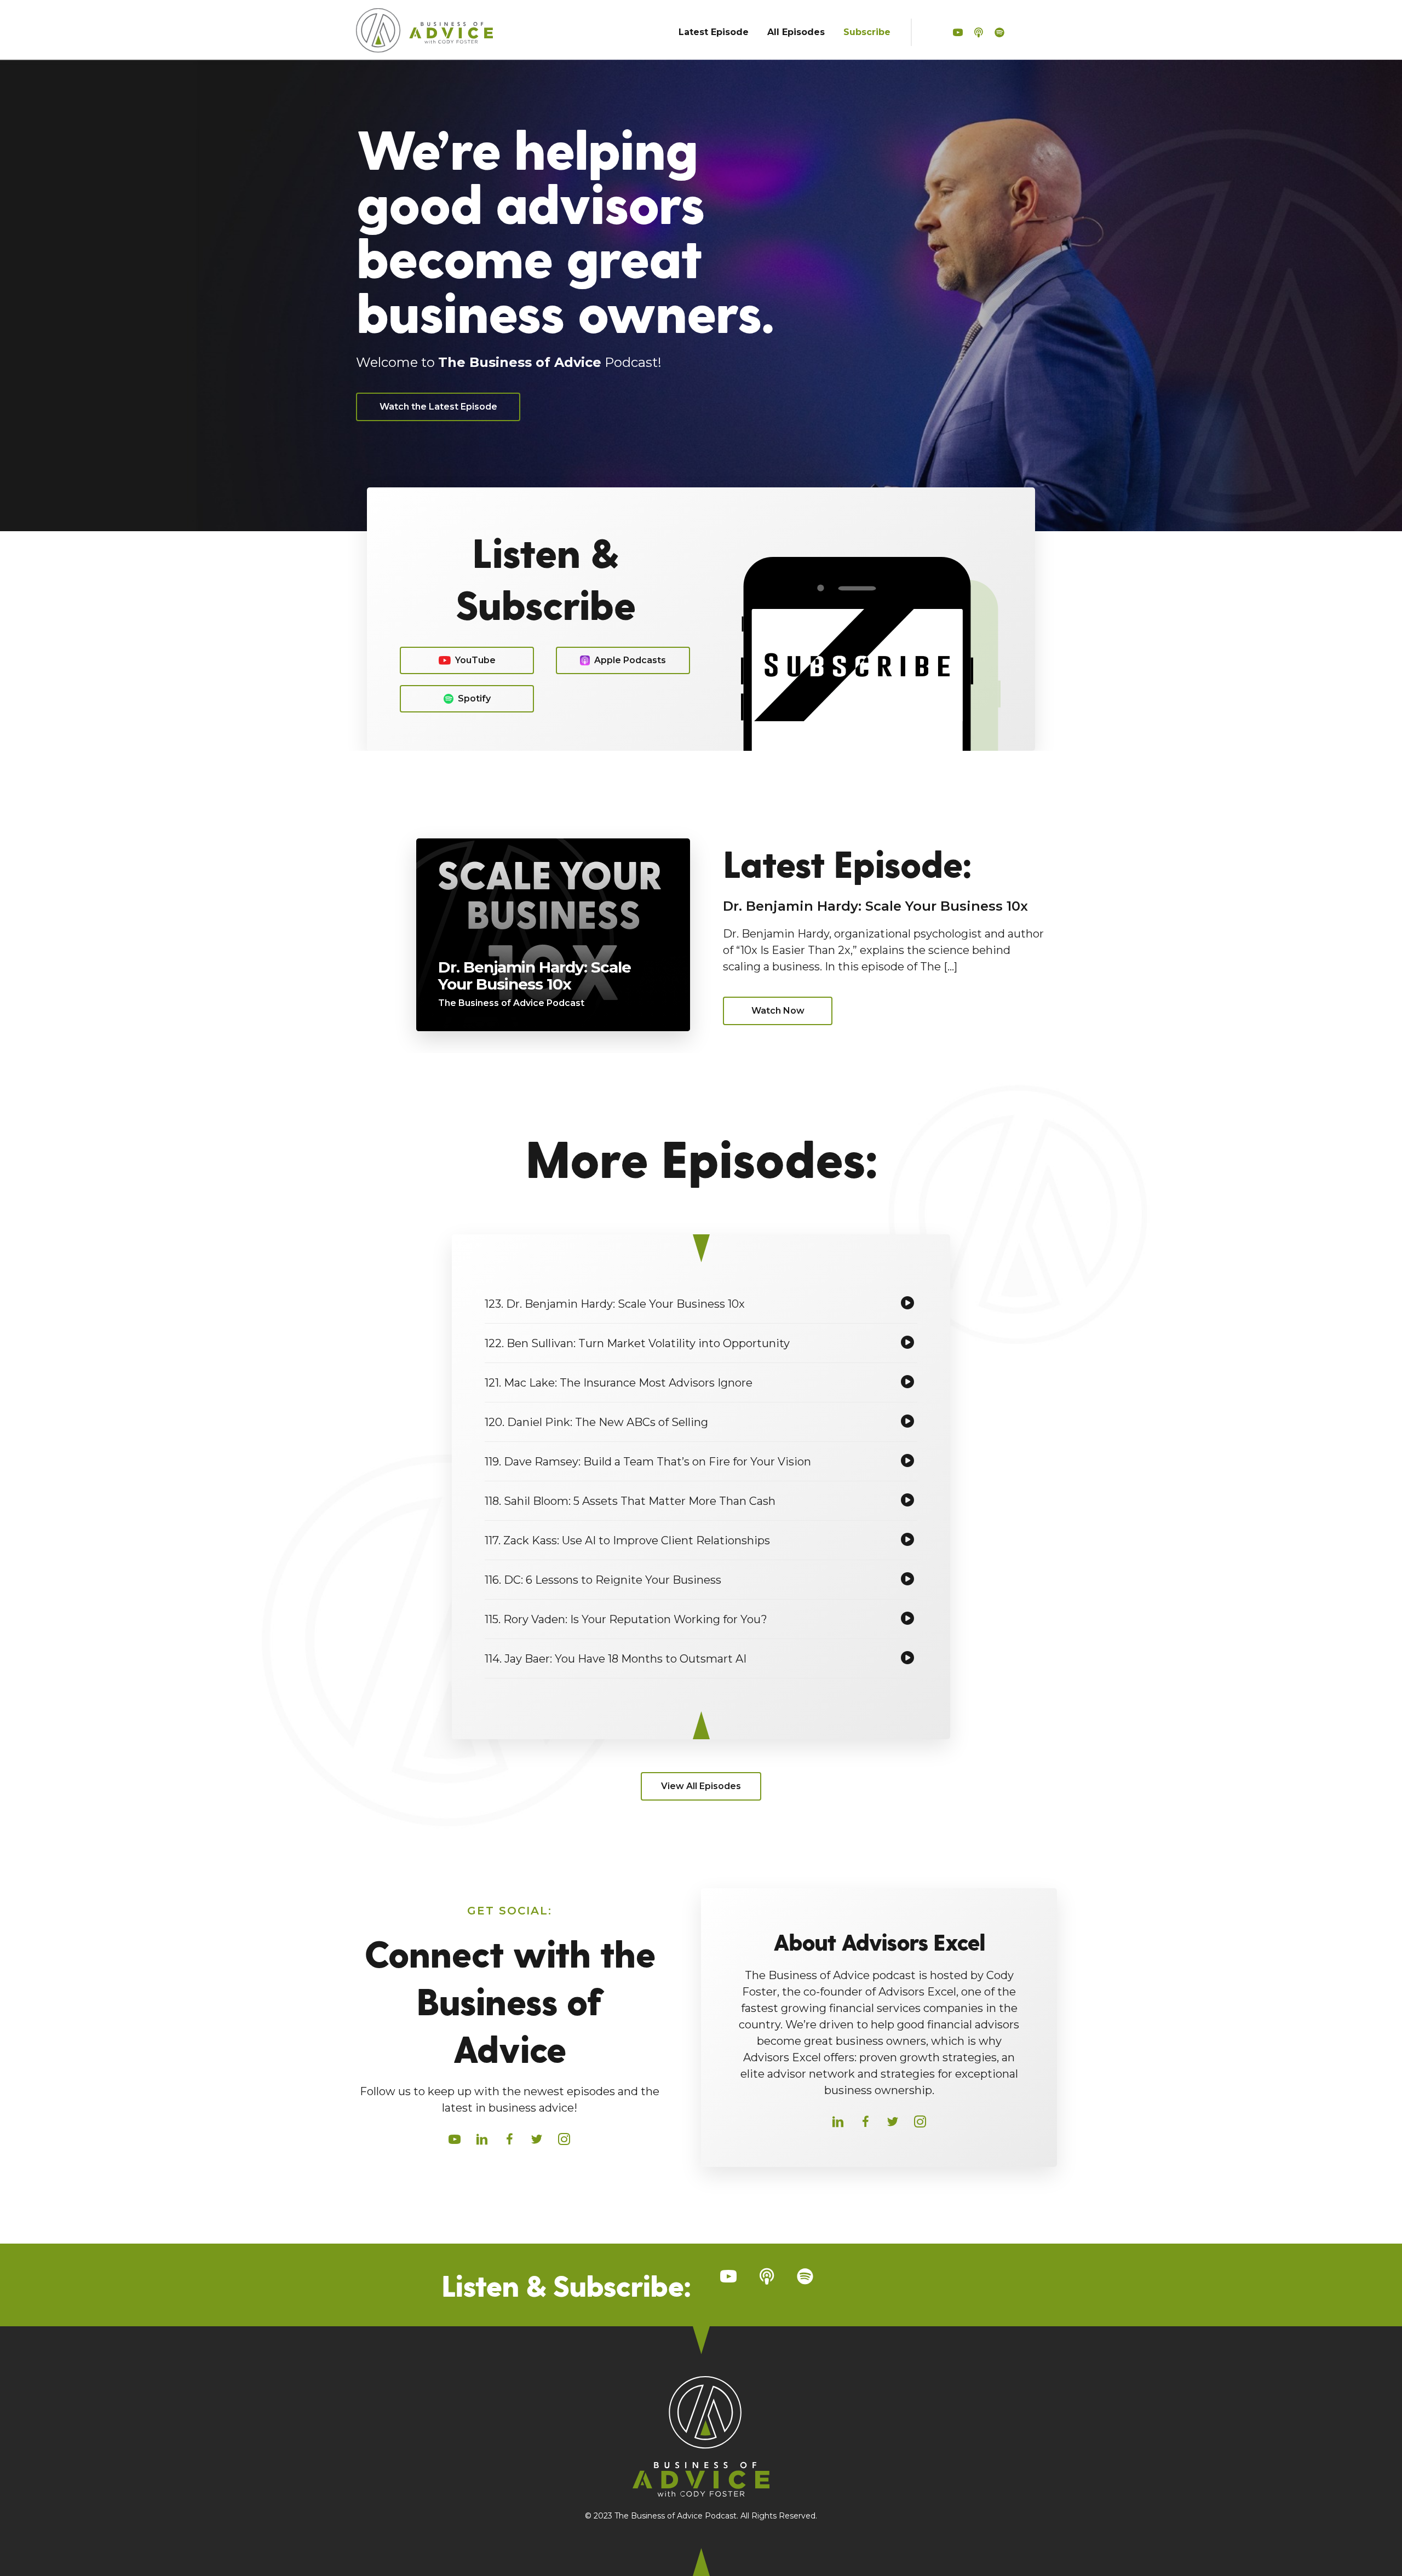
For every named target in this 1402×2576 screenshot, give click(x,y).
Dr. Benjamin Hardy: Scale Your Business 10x (875, 906)
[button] (958, 33)
